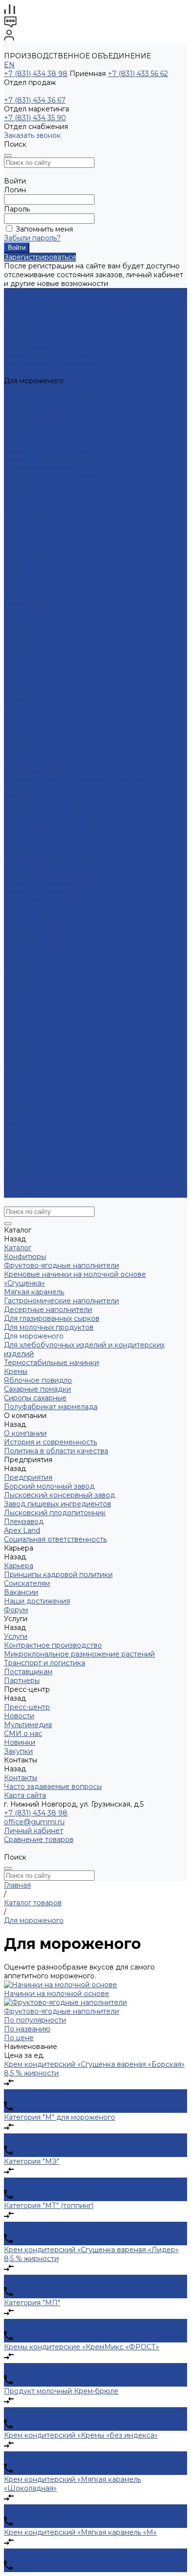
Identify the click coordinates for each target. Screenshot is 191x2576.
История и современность (50, 469)
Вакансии (21, 584)
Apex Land (22, 540)
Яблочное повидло (38, 425)
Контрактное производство (53, 619)
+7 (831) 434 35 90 (35, 118)
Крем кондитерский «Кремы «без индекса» (81, 2435)
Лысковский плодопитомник (55, 522)
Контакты (21, 1176)
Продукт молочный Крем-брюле (61, 2391)
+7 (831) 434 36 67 (35, 100)
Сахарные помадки (37, 434)
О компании (25, 920)
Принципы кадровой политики (58, 566)
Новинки (20, 1158)
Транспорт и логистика (45, 637)
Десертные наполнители (48, 354)
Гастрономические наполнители (61, 345)
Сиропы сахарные (35, 443)
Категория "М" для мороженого (60, 2117)
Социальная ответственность (55, 549)
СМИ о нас (23, 690)
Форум (16, 602)
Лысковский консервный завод (60, 504)
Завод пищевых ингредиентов (58, 513)
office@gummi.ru (34, 1822)
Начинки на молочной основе (57, 1994)
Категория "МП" (32, 2303)
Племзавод (24, 531)
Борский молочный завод (49, 496)
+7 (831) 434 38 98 (36, 74)
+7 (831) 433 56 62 (138, 74)
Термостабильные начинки (51, 407)
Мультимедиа (28, 681)
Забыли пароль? (32, 238)
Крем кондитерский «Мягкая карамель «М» (80, 2532)
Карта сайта (25, 734)
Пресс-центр (27, 1123)
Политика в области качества (56, 478)
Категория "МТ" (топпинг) (49, 2206)
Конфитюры (25, 301)
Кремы (16, 416)
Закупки (18, 1167)
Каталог (18, 752)
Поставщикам (28, 646)
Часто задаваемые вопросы (53, 725)
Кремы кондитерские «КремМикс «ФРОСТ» (82, 2347)
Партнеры (22, 1114)
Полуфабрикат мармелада (51, 451)
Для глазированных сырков (52, 363)
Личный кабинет (34, 1831)
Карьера (19, 557)
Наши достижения (37, 593)
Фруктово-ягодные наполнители (61, 310)
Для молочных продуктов (49, 372)
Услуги (16, 1070)
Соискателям (27, 575)
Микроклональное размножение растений (79, 628)
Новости (19, 672)
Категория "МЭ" (32, 2161)
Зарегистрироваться (40, 257)
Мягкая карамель (34, 337)
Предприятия (28, 487)
